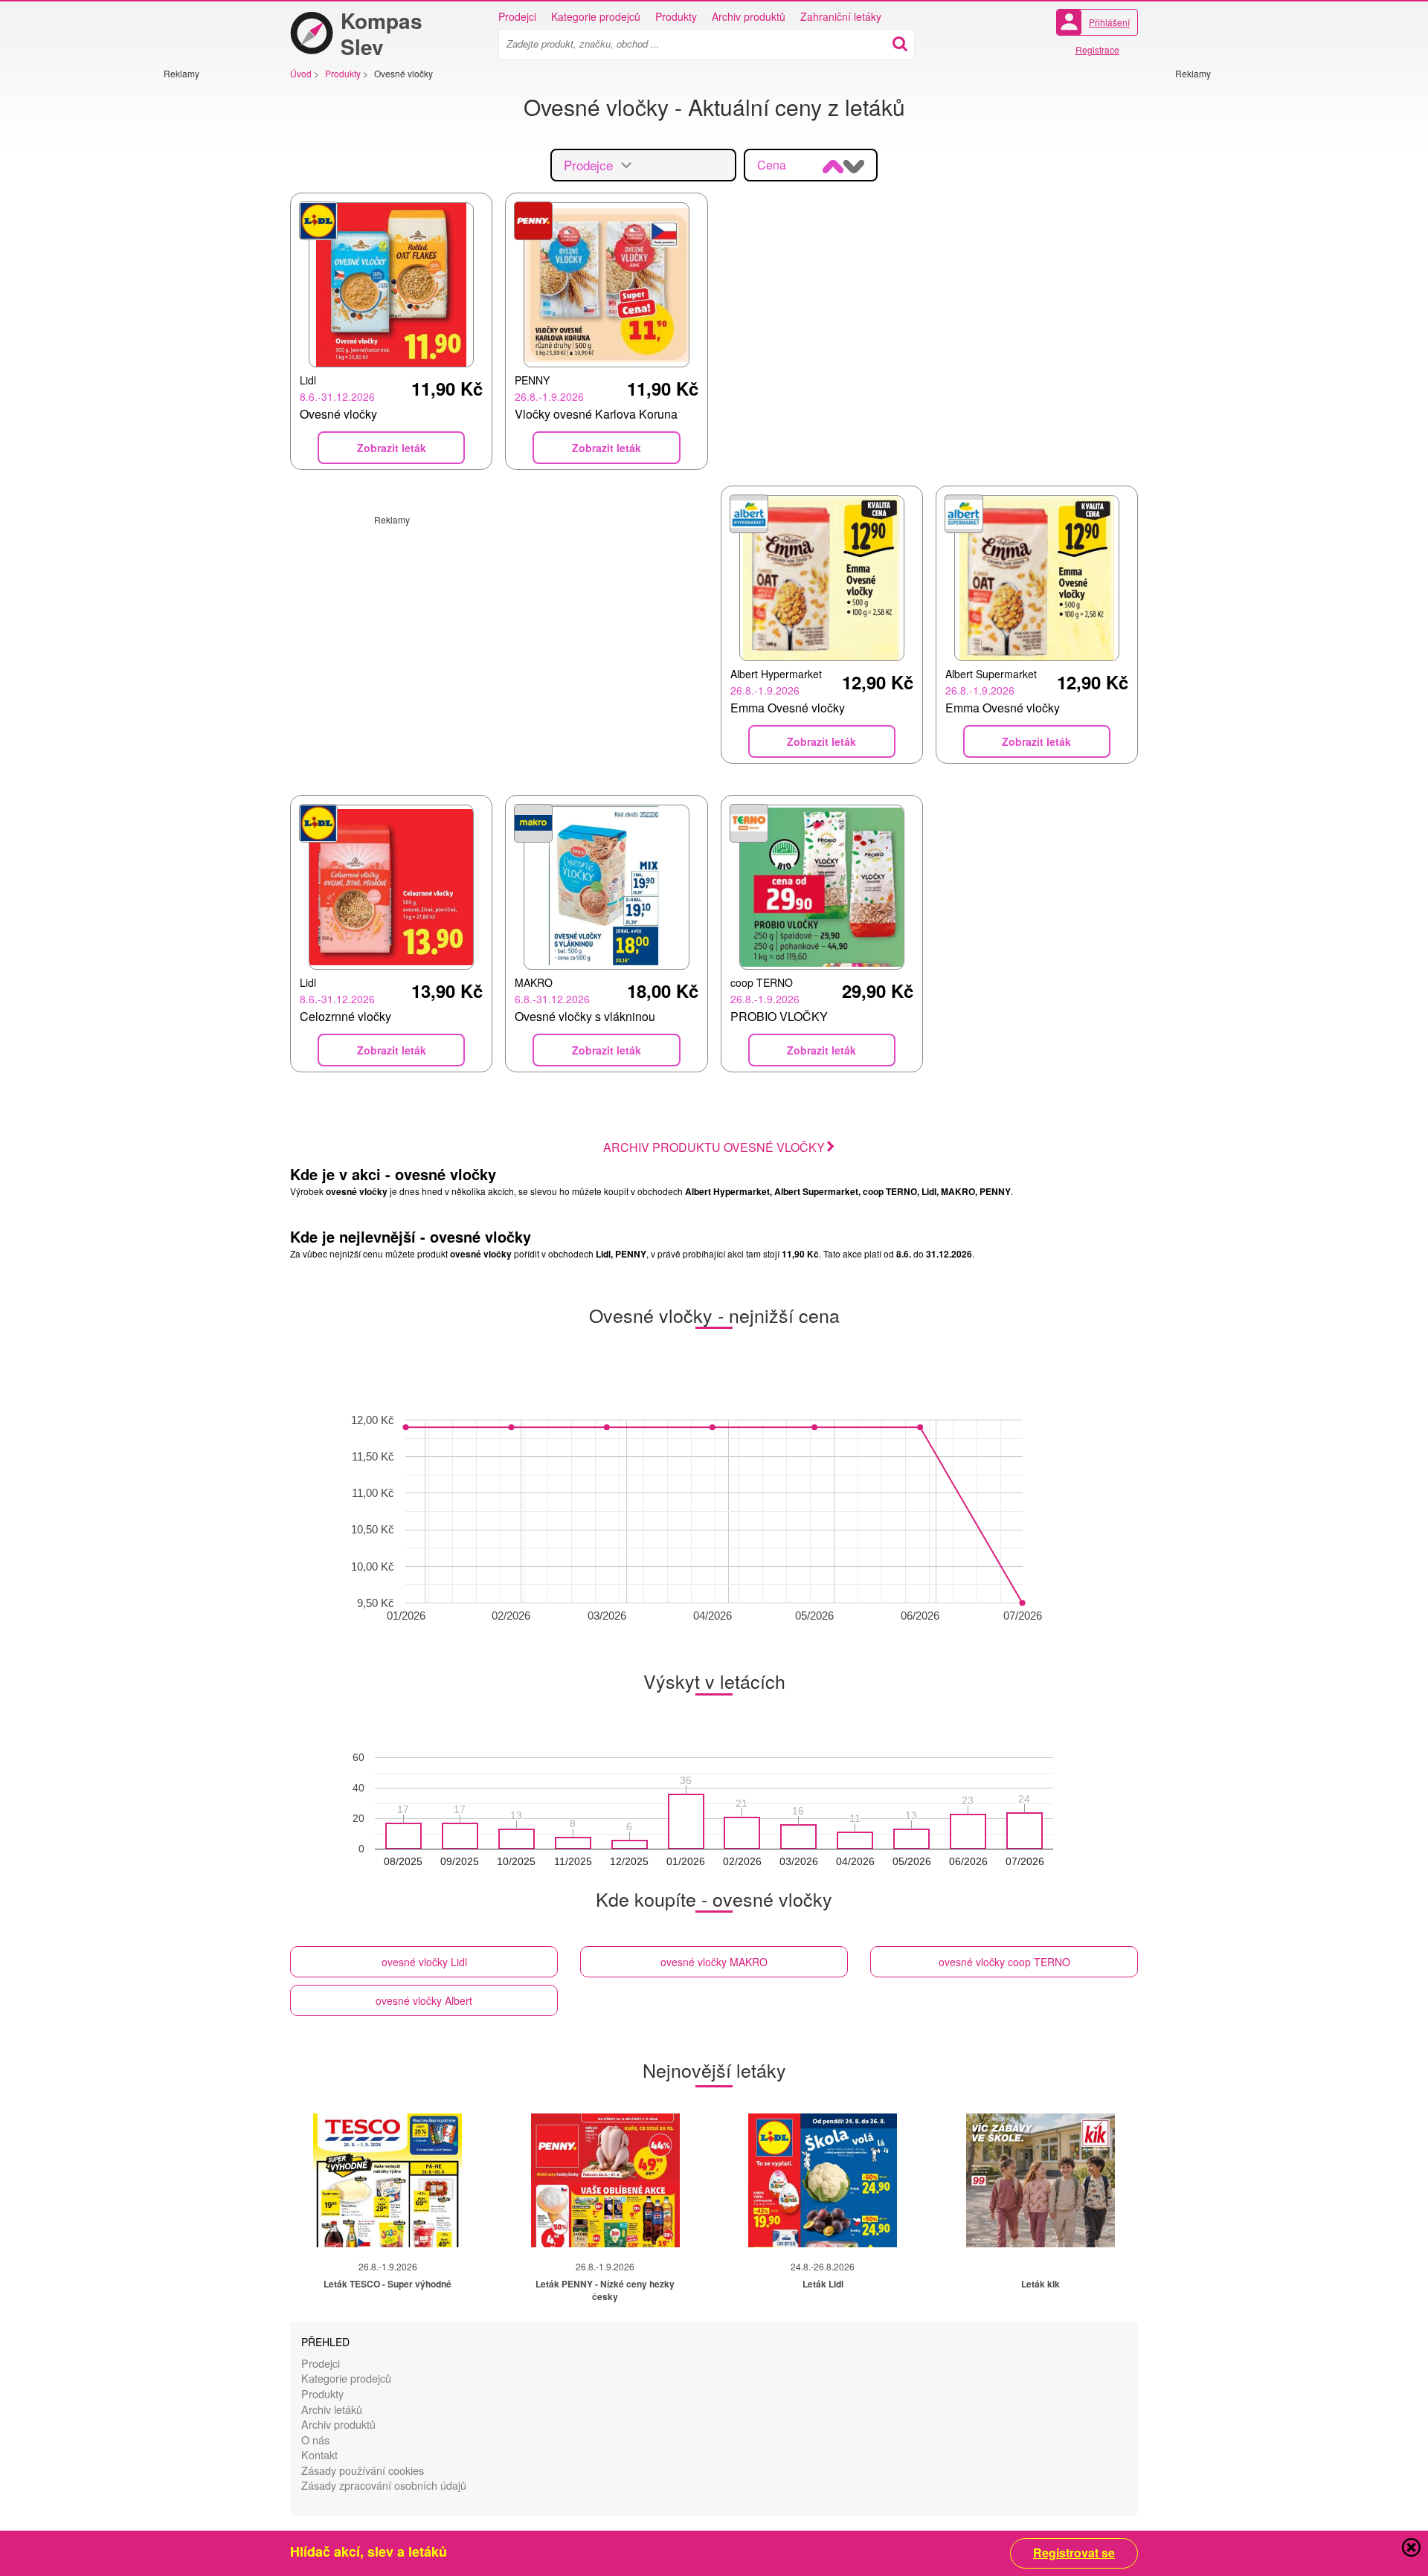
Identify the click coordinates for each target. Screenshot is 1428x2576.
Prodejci (517, 16)
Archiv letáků (332, 2409)
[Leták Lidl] (823, 2180)
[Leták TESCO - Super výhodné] (387, 2180)
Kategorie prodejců (596, 16)
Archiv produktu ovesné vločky (714, 1147)
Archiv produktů (749, 16)
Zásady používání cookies (363, 2470)
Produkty (676, 16)
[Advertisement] (208, 303)
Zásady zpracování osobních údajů (384, 2485)
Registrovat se (1074, 2553)
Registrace (1097, 49)
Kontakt (319, 2454)
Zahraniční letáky (841, 16)
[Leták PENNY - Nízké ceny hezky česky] (605, 2180)
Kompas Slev (382, 33)
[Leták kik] (1041, 2180)
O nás (315, 2440)
